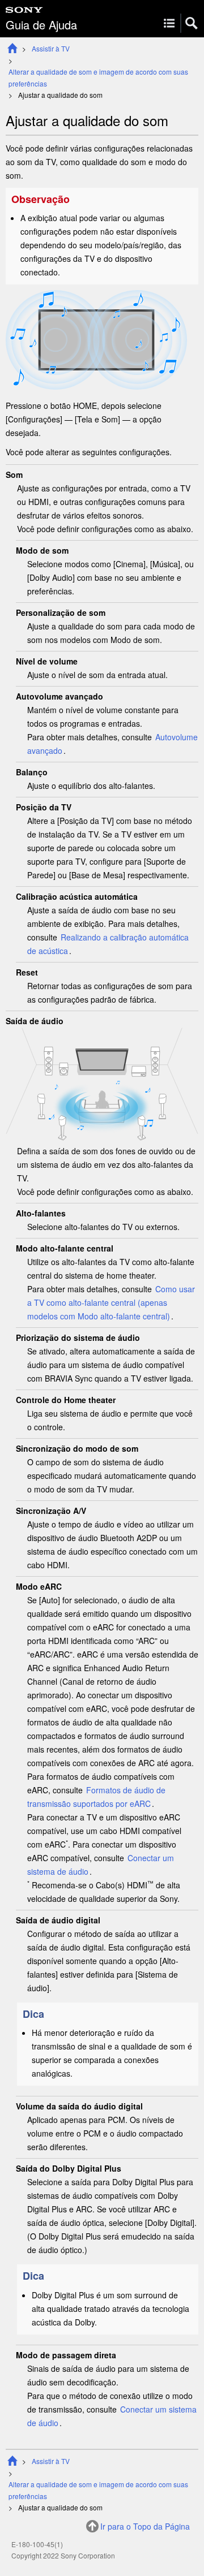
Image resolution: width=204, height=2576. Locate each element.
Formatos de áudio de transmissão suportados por (96, 1797)
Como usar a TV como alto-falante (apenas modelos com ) (111, 1302)
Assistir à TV (51, 48)
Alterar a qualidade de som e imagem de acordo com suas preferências (98, 77)
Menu (169, 23)
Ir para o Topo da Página (145, 2526)
